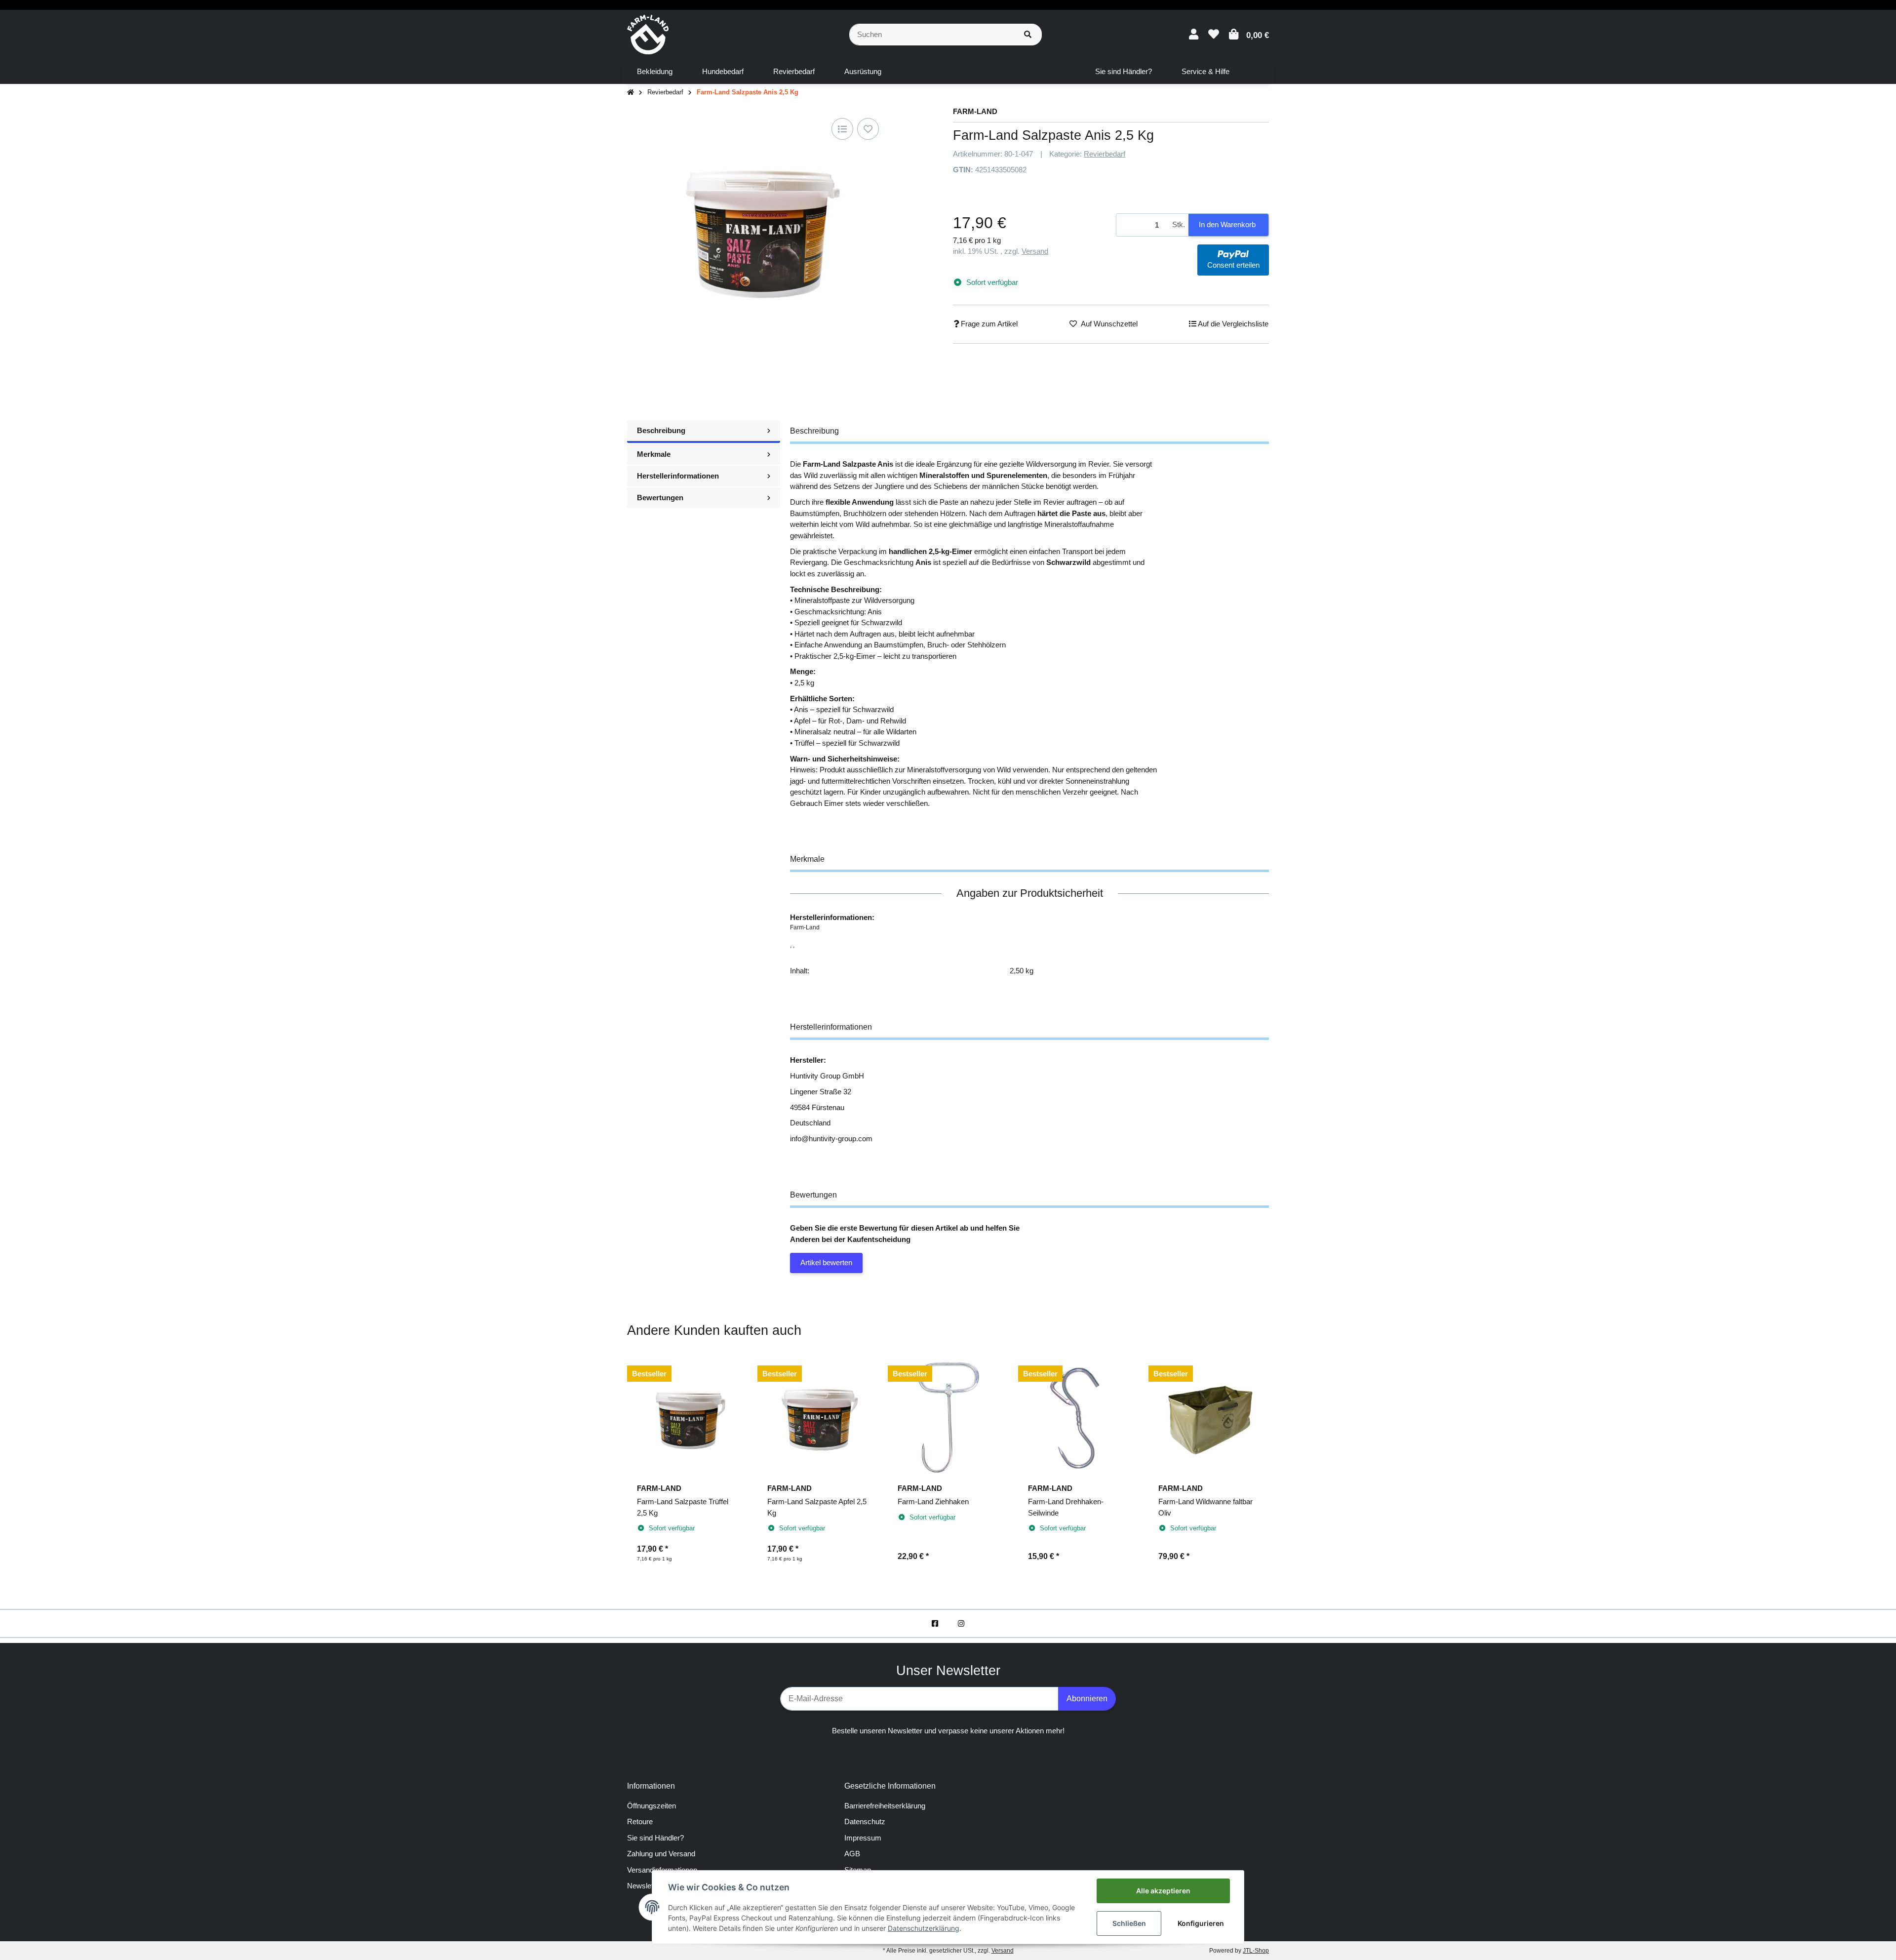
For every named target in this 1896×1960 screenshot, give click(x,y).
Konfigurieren (1201, 1923)
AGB (852, 1854)
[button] (1194, 34)
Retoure (640, 1821)
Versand (1035, 251)
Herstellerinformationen (678, 476)
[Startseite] (631, 93)
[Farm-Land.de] (648, 34)
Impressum (863, 1838)
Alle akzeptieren (1163, 1891)
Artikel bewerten (826, 1262)
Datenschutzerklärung (924, 1928)
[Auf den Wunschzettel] (868, 129)
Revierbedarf (1105, 154)
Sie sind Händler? (655, 1838)
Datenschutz (865, 1821)
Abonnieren (1087, 1699)
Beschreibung (661, 430)
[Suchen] (1028, 35)
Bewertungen (660, 498)
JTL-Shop (1256, 1951)
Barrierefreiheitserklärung (885, 1806)
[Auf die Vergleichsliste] (842, 129)
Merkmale (654, 454)
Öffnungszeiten (652, 1806)
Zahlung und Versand (661, 1854)
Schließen (1129, 1923)
